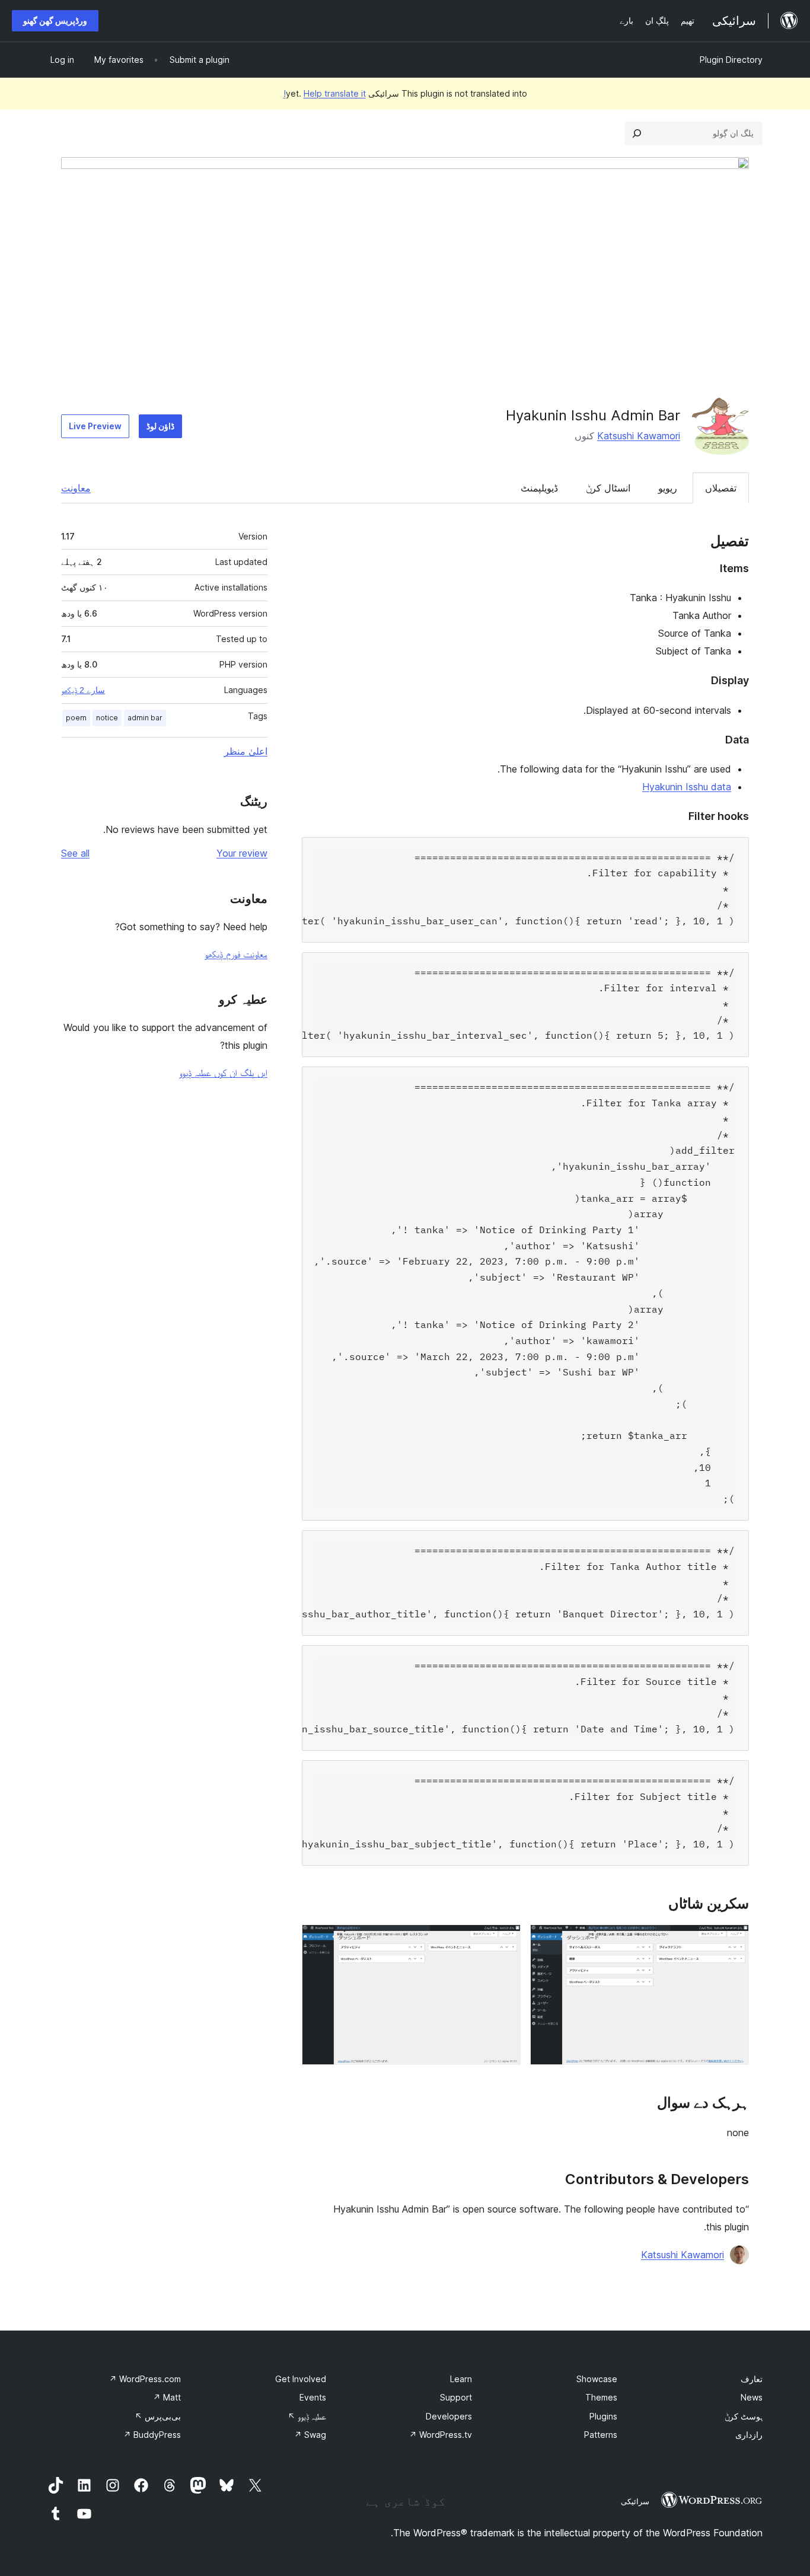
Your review (242, 853)
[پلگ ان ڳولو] (637, 133)
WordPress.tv (441, 2435)
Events (313, 2397)
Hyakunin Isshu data (687, 787)
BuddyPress (152, 2435)
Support (456, 2397)
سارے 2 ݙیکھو (83, 690)
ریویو (668, 488)
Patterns (601, 2435)
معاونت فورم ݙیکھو (236, 954)
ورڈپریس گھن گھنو (55, 20)
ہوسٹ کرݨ (744, 2416)
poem (76, 718)
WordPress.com (145, 2379)
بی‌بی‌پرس (158, 2416)
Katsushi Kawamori (639, 436)
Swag (310, 2435)
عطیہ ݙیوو (307, 2416)
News (752, 2397)
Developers (449, 2416)
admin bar (145, 718)
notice (107, 718)
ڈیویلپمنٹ (539, 488)
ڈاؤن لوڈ (160, 426)
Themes (601, 2397)
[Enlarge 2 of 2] (505, 1940)
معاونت (76, 488)
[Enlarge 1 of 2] (733, 1940)
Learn (461, 2379)
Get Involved (301, 2379)
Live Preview (95, 426)
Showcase (597, 2379)
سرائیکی (635, 2501)
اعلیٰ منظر (246, 751)
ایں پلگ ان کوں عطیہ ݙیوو (223, 1072)
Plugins (603, 2416)
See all (75, 853)
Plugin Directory (731, 60)
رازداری (749, 2435)
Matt (167, 2397)
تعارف (752, 2379)
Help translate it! (325, 93)
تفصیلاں (721, 488)
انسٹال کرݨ (608, 488)
